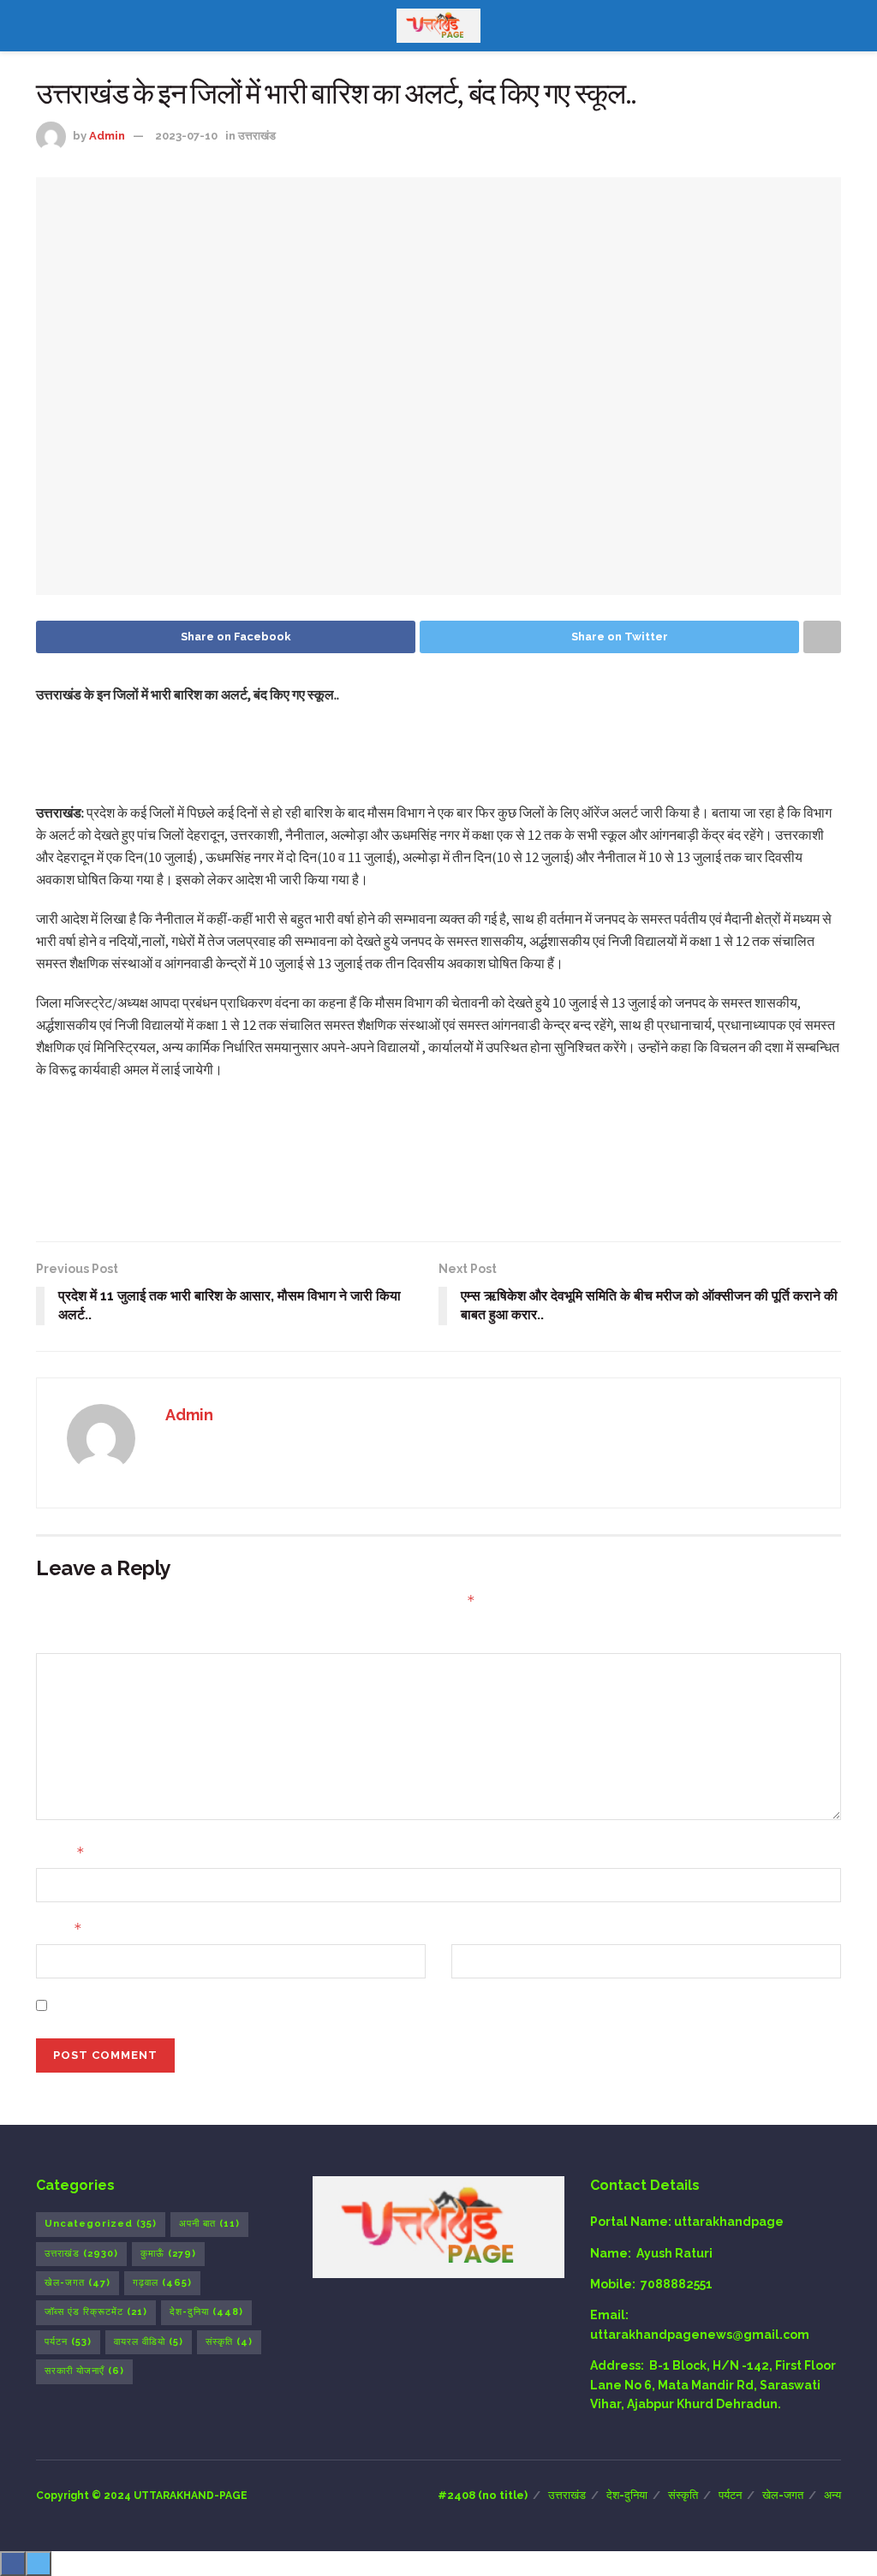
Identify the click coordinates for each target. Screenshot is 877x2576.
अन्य (832, 2495)
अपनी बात (209, 2224)
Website (477, 1929)
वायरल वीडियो (149, 2342)
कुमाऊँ (168, 2254)
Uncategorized (101, 2224)
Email (59, 1928)
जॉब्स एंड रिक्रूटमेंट (96, 2312)
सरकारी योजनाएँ (84, 2371)
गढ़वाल (162, 2283)
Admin (107, 136)
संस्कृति (229, 2342)
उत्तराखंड (257, 136)
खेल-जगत (78, 2283)
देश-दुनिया (206, 2312)
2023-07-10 (186, 136)
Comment (67, 1637)
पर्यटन (68, 2342)
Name (60, 1852)
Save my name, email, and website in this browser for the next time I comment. (296, 2005)
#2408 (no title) (483, 2495)
